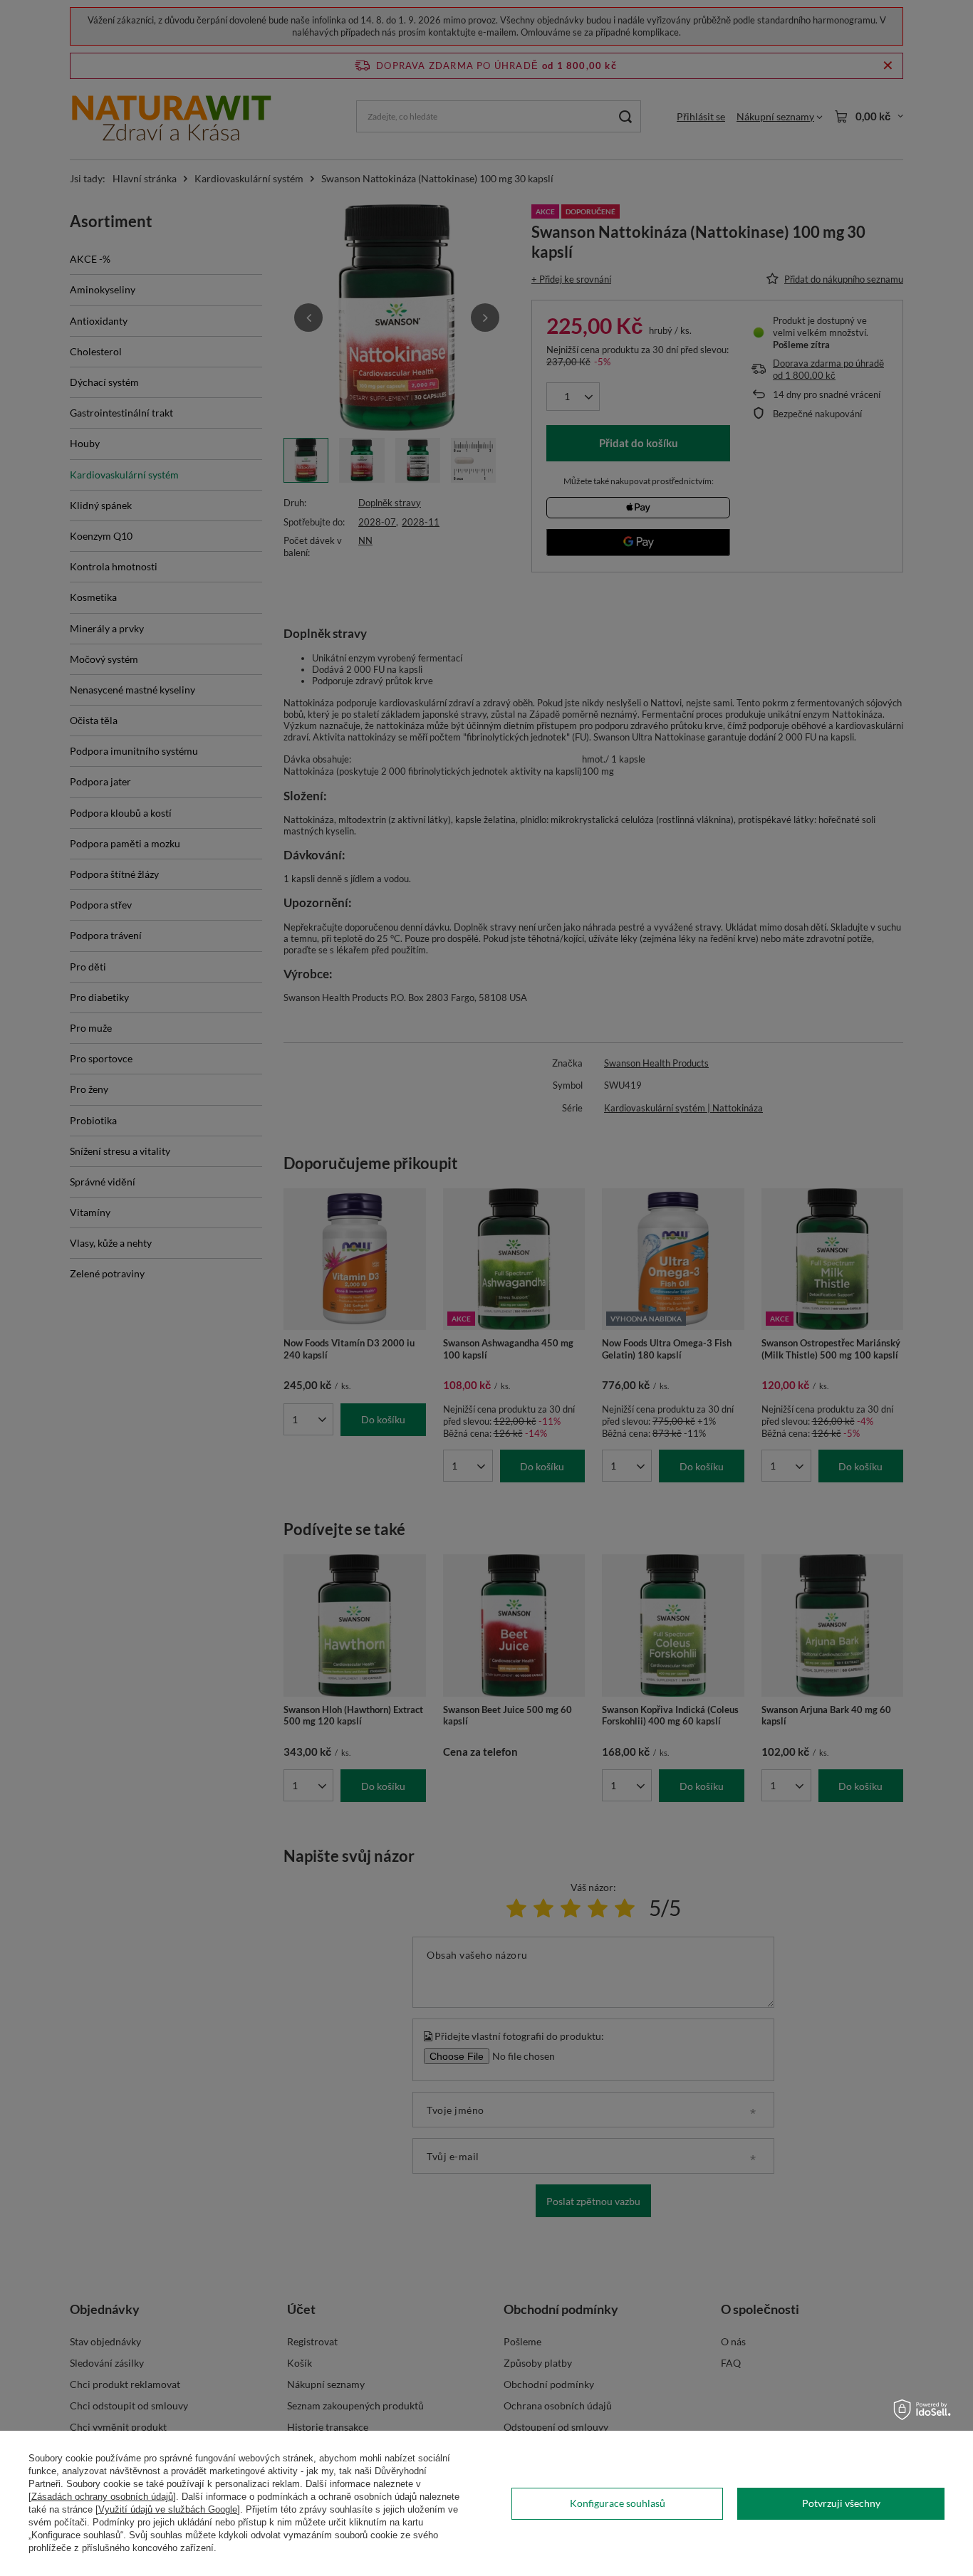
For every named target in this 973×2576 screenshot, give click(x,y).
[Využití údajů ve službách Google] (168, 2509)
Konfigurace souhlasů (618, 2503)
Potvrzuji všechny (841, 2503)
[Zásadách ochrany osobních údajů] (102, 2497)
